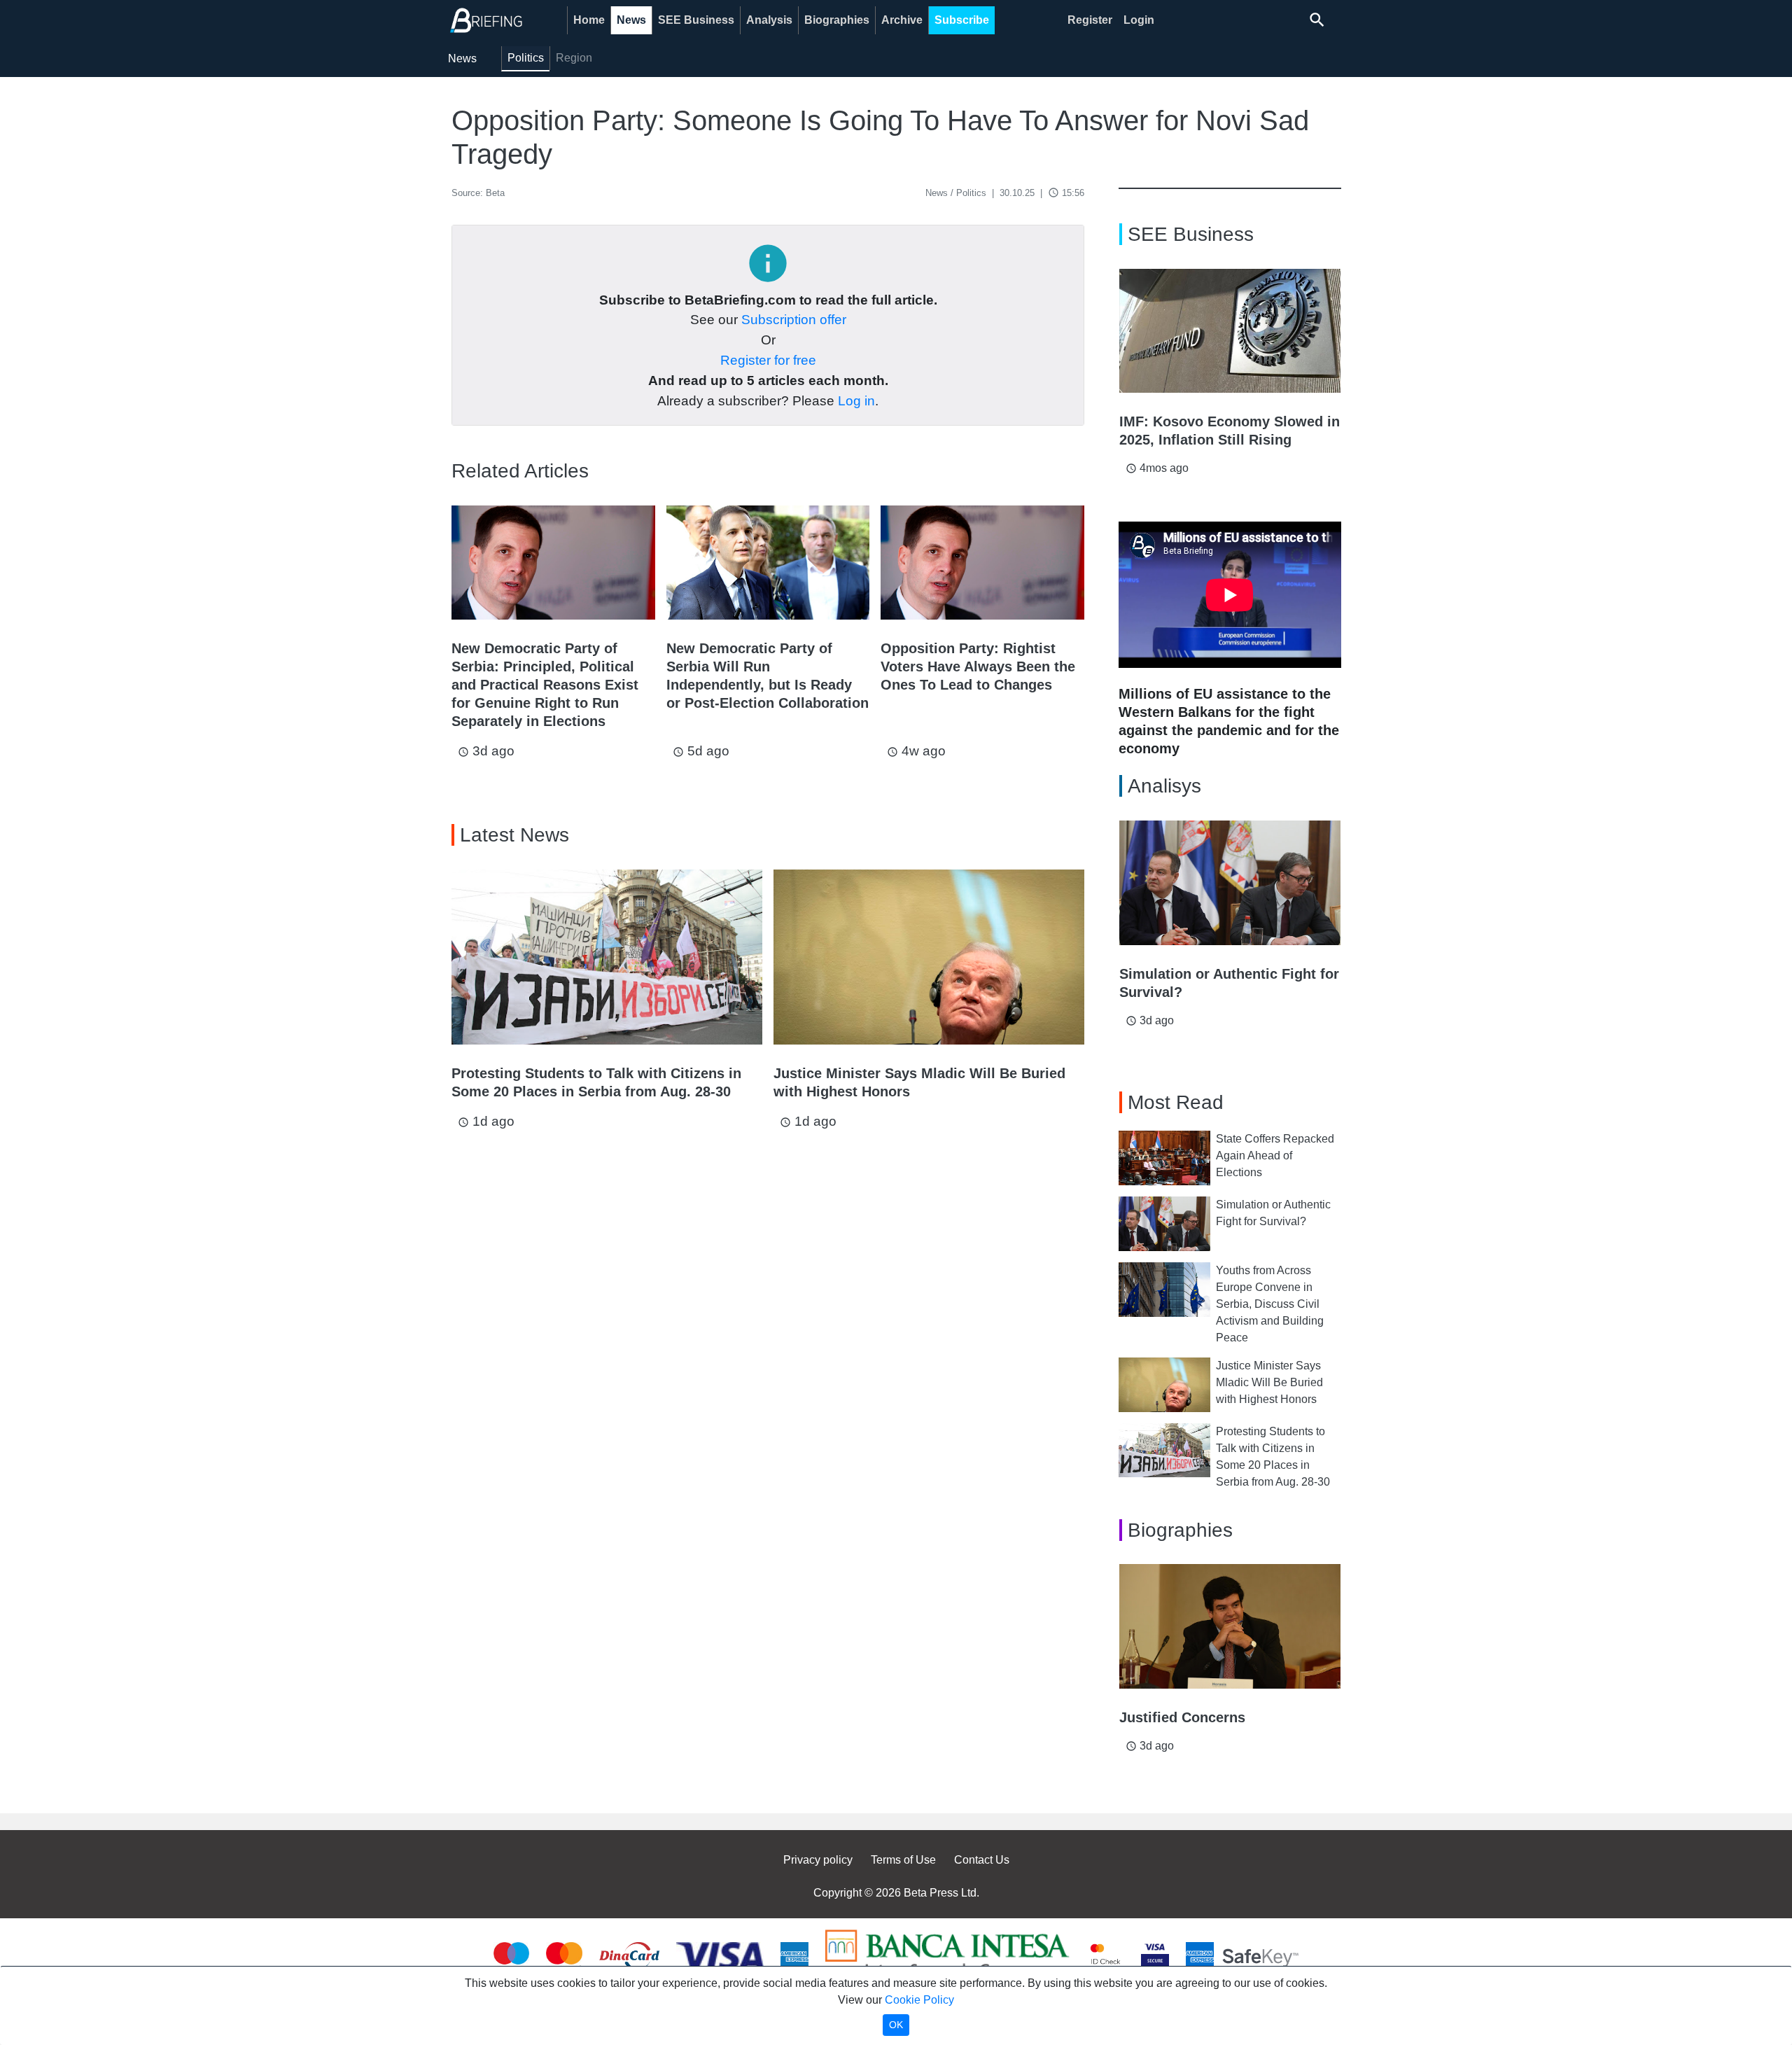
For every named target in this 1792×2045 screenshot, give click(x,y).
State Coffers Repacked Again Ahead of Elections (1275, 1156)
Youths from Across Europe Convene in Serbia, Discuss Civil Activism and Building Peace (1270, 1304)
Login (1139, 20)
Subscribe (962, 20)
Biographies (837, 20)
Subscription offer (794, 320)
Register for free (768, 360)
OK (896, 2025)
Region (574, 58)
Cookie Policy (919, 2000)
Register (1090, 20)
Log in (856, 401)
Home (589, 20)
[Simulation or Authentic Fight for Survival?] (1230, 883)
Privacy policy (818, 1860)
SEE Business (696, 20)
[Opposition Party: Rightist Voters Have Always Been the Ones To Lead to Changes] (982, 563)
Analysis (769, 20)
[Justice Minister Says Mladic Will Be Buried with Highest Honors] (929, 957)
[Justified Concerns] (1230, 1626)
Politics (526, 58)
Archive (902, 20)
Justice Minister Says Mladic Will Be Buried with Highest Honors (1269, 1382)
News (631, 20)
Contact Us (982, 1860)
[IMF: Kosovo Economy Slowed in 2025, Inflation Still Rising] (1230, 331)
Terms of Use (903, 1860)
